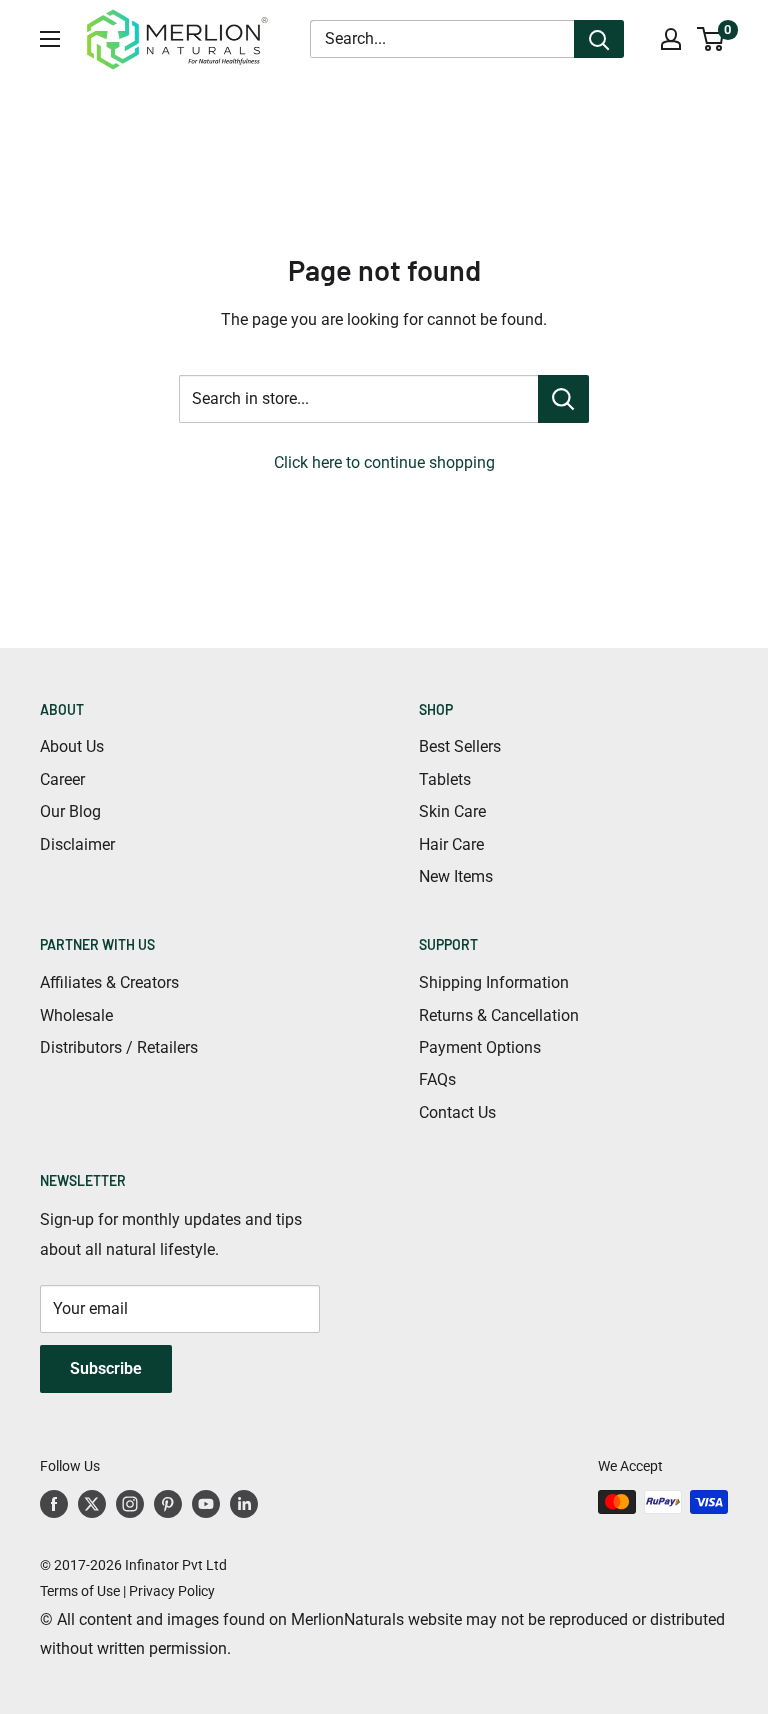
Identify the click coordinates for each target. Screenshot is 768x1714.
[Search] (599, 39)
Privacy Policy (172, 1591)
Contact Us (457, 1112)
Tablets (445, 779)
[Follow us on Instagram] (130, 1504)
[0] (711, 39)
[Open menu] (50, 39)
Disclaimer (77, 844)
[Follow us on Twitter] (92, 1504)
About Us (72, 746)
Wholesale (76, 1015)
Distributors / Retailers (119, 1047)
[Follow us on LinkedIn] (244, 1504)
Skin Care (452, 811)
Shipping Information (494, 982)
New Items (456, 876)
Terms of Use (80, 1591)
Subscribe (106, 1368)
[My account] (671, 39)
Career (62, 779)
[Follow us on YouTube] (206, 1504)
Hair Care (451, 844)
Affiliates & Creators (109, 982)
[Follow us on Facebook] (54, 1504)
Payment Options (480, 1047)
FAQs (437, 1079)
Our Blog (70, 811)
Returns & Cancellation (499, 1015)
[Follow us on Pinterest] (168, 1504)
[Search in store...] (563, 399)
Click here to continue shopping (384, 462)
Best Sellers (460, 746)
